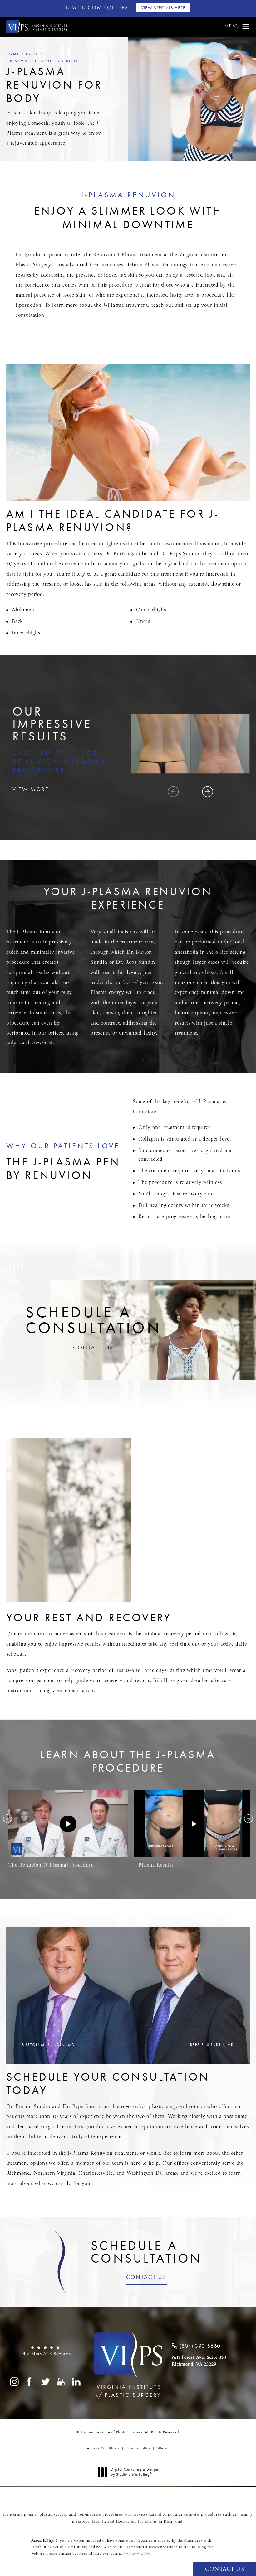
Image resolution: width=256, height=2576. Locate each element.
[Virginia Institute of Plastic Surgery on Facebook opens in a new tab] (30, 2382)
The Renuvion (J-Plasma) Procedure (51, 1865)
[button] (246, 27)
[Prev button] (7, 1819)
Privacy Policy (138, 2448)
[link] (45, 2351)
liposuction (29, 305)
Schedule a (146, 2252)
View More (31, 789)
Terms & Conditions (103, 2448)
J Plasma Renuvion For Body (42, 61)
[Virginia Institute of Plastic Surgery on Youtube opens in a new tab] (61, 2382)
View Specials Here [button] (163, 8)
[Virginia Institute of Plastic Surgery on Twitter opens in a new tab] (45, 2382)
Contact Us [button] (225, 2569)
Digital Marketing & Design (134, 2472)
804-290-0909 (137, 2554)
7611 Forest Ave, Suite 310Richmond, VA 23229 (199, 2361)
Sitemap (164, 2448)
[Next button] (249, 1819)
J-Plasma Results (154, 1865)
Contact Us (93, 1348)
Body (32, 54)
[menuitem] (14, 2382)
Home (13, 54)
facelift (98, 2522)
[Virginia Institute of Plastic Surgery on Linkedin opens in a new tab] (76, 2382)
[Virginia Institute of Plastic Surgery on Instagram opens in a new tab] (14, 2382)
